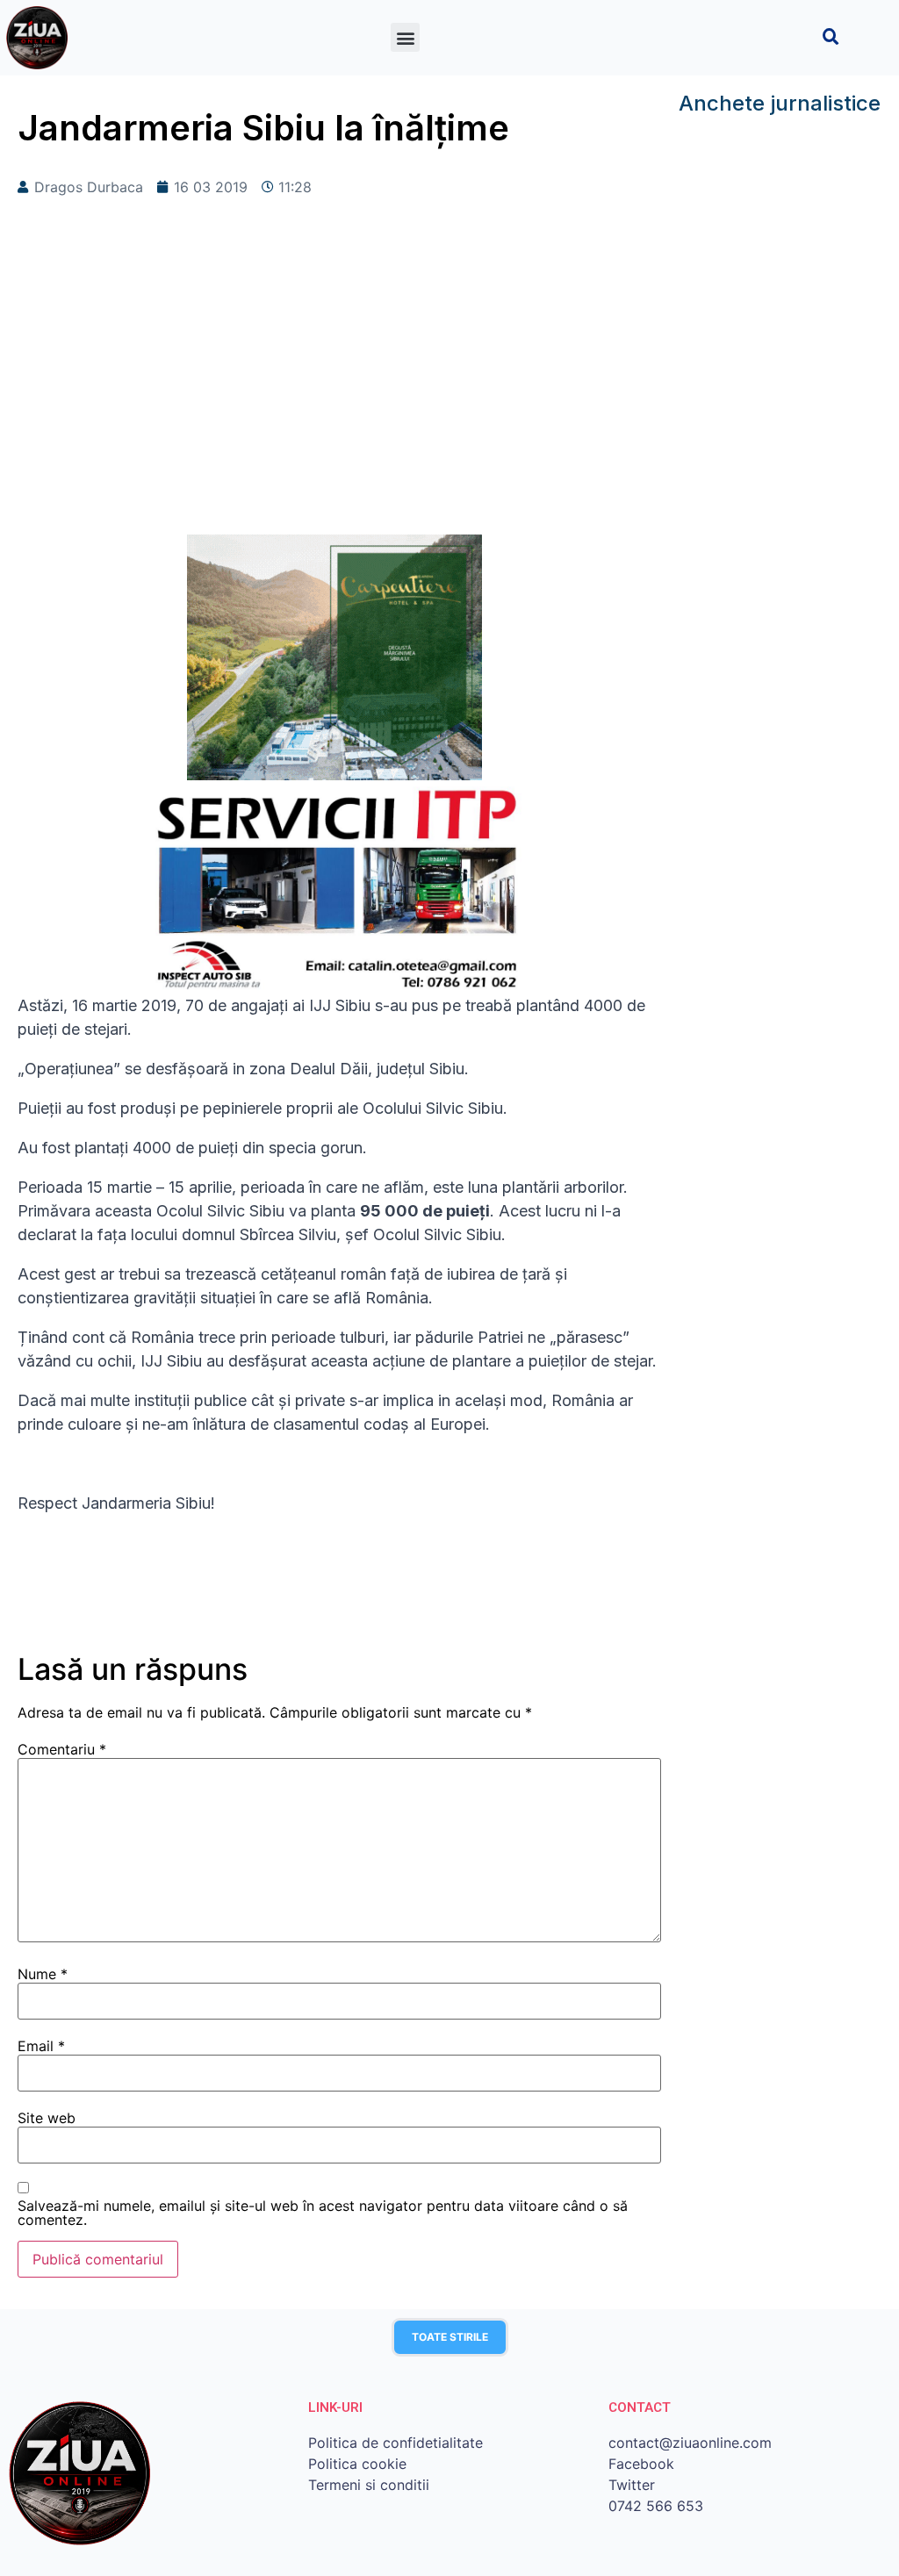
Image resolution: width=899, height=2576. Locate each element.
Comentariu (62, 1749)
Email (41, 2046)
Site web (47, 2118)
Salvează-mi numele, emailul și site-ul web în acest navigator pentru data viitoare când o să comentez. (323, 2213)
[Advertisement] (339, 394)
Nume (43, 1974)
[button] (405, 37)
